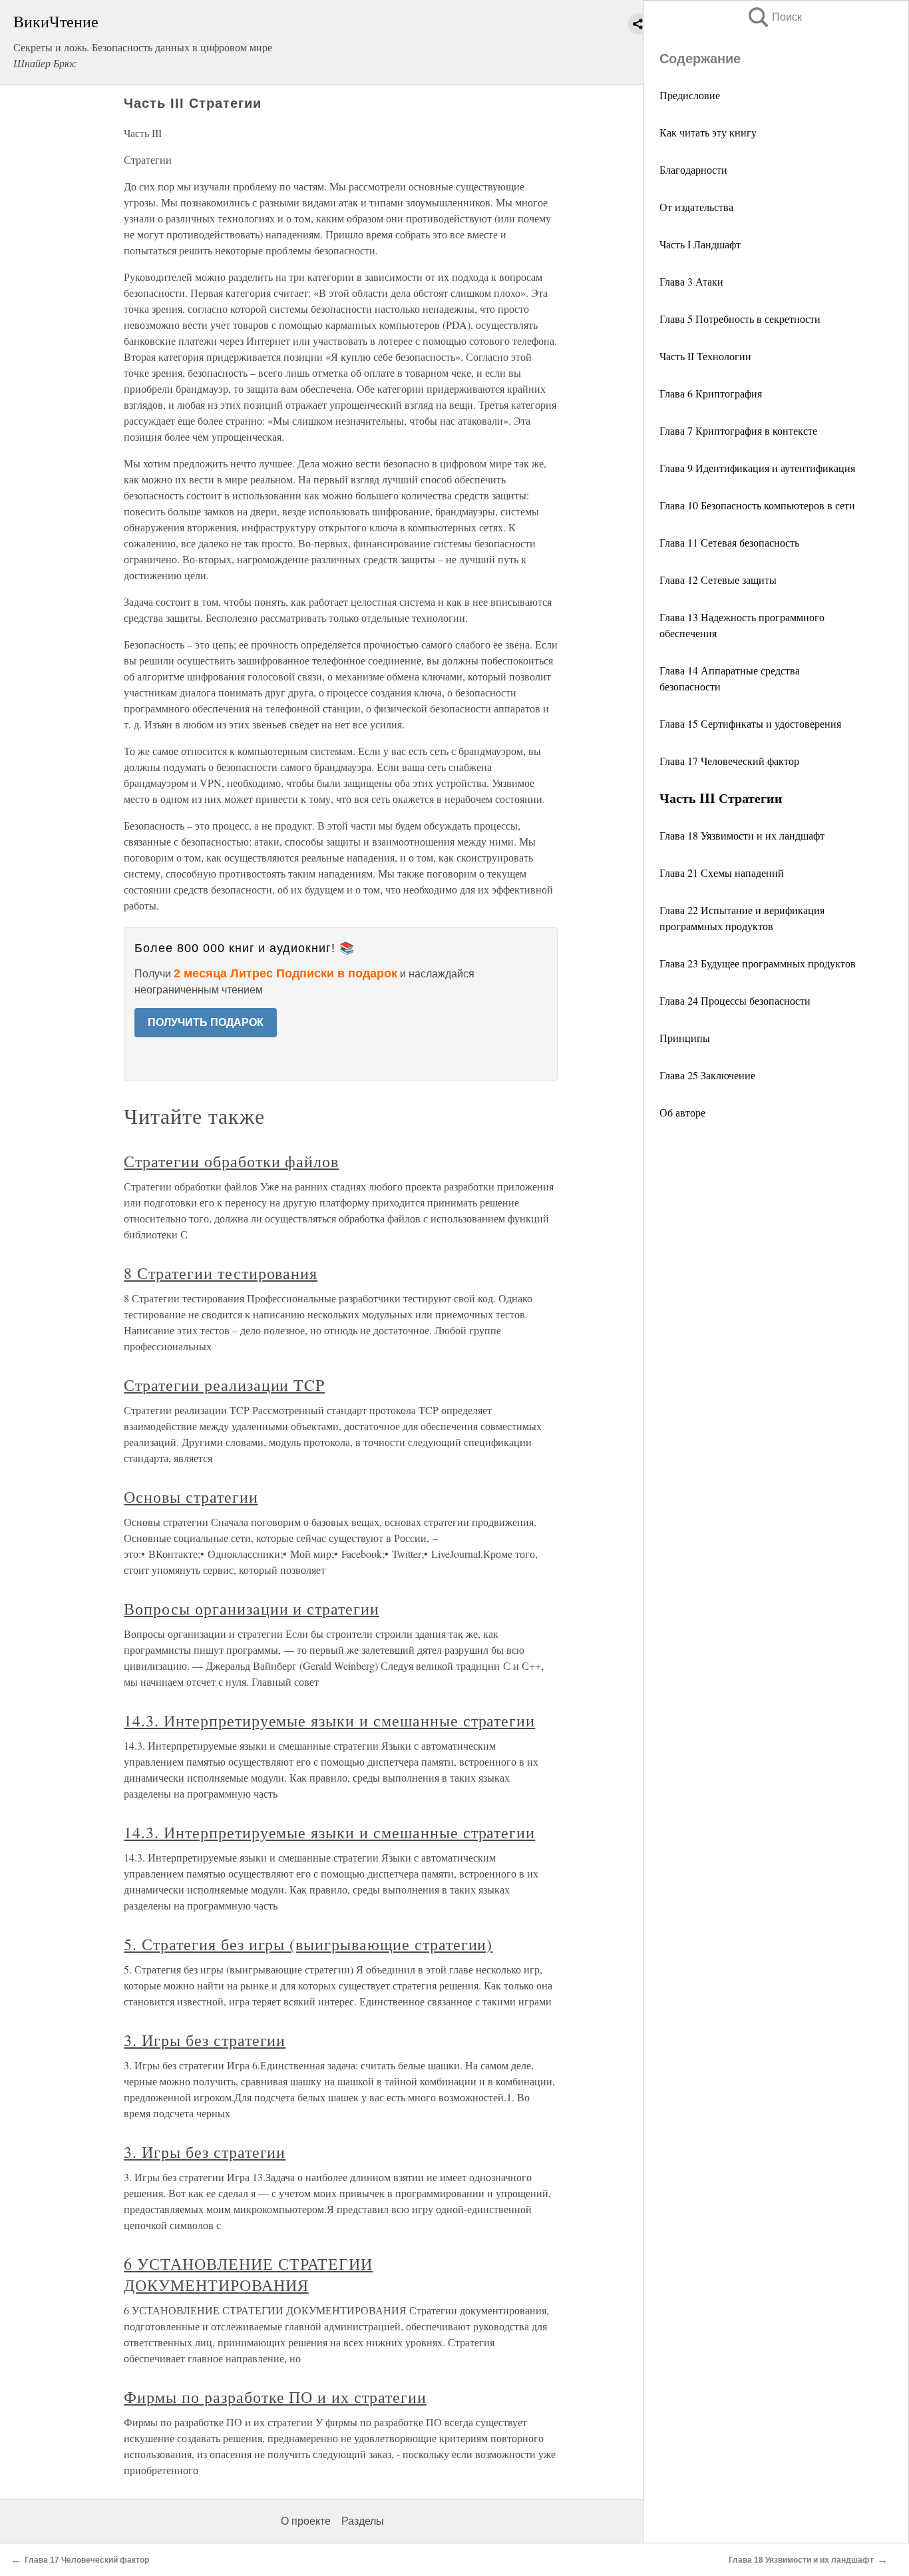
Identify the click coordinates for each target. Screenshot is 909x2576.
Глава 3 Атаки (691, 281)
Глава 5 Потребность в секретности (740, 319)
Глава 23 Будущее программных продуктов (758, 963)
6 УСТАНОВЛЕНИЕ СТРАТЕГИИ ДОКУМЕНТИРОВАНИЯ (248, 2274)
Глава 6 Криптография (711, 393)
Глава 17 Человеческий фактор (729, 761)
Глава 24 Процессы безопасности (735, 1000)
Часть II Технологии (705, 356)
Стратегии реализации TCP (224, 1385)
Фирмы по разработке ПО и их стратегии (275, 2397)
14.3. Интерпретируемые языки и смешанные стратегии (329, 1720)
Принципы (685, 1038)
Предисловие (690, 95)
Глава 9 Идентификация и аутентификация (757, 468)
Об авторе (682, 1112)
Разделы (363, 2521)
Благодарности (693, 169)
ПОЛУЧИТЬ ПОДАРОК (206, 1022)
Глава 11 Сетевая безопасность (729, 542)
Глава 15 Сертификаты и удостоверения (750, 723)
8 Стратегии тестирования (221, 1273)
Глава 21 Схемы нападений (722, 873)
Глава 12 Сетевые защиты (718, 580)
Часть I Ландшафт (700, 244)
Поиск (774, 17)
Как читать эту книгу (708, 132)
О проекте (306, 2521)
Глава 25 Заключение (707, 1075)
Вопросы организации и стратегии (252, 1609)
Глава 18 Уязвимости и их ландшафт (742, 835)
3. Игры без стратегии (205, 2040)
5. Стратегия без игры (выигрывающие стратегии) (308, 1944)
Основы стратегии (191, 1497)
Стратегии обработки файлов (231, 1161)
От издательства (696, 207)
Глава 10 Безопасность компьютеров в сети (757, 505)
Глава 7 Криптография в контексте (738, 430)
